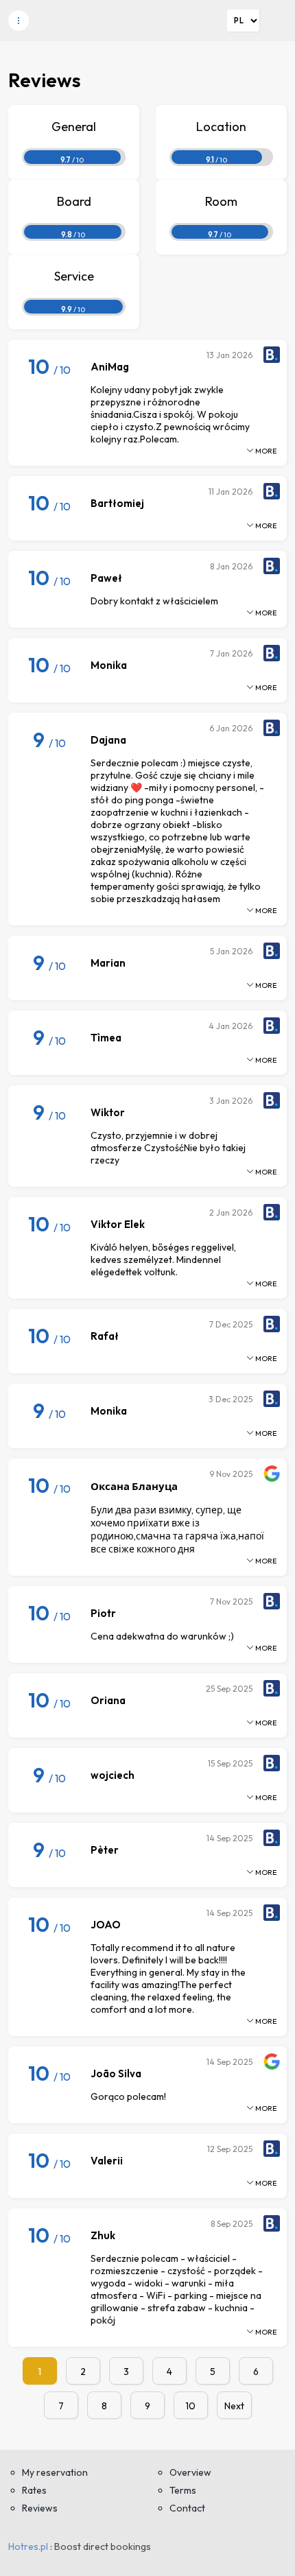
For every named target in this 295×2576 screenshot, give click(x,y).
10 (190, 2406)
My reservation (55, 2472)
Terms (183, 2490)
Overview (190, 2472)
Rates (34, 2490)
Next (234, 2406)
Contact (187, 2508)
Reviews (40, 2508)
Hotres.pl (28, 2547)
